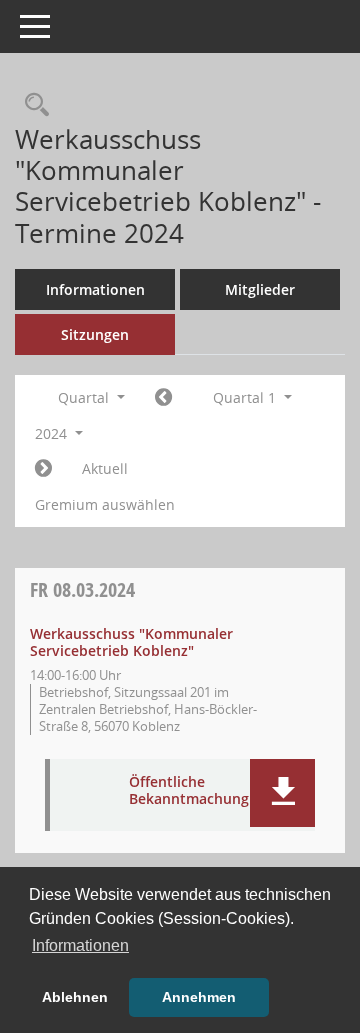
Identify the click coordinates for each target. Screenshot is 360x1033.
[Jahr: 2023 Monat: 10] (163, 398)
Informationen (95, 289)
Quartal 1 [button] (246, 397)
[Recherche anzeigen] (32, 105)
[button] (282, 793)
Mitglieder (260, 289)
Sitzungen (95, 334)
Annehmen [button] (199, 997)
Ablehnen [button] (75, 997)
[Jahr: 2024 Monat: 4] (43, 469)
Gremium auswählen (105, 504)
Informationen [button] (80, 945)
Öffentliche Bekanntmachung (189, 791)
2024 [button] (53, 433)
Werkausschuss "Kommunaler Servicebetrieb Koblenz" (131, 642)
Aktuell (105, 468)
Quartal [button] (85, 397)
